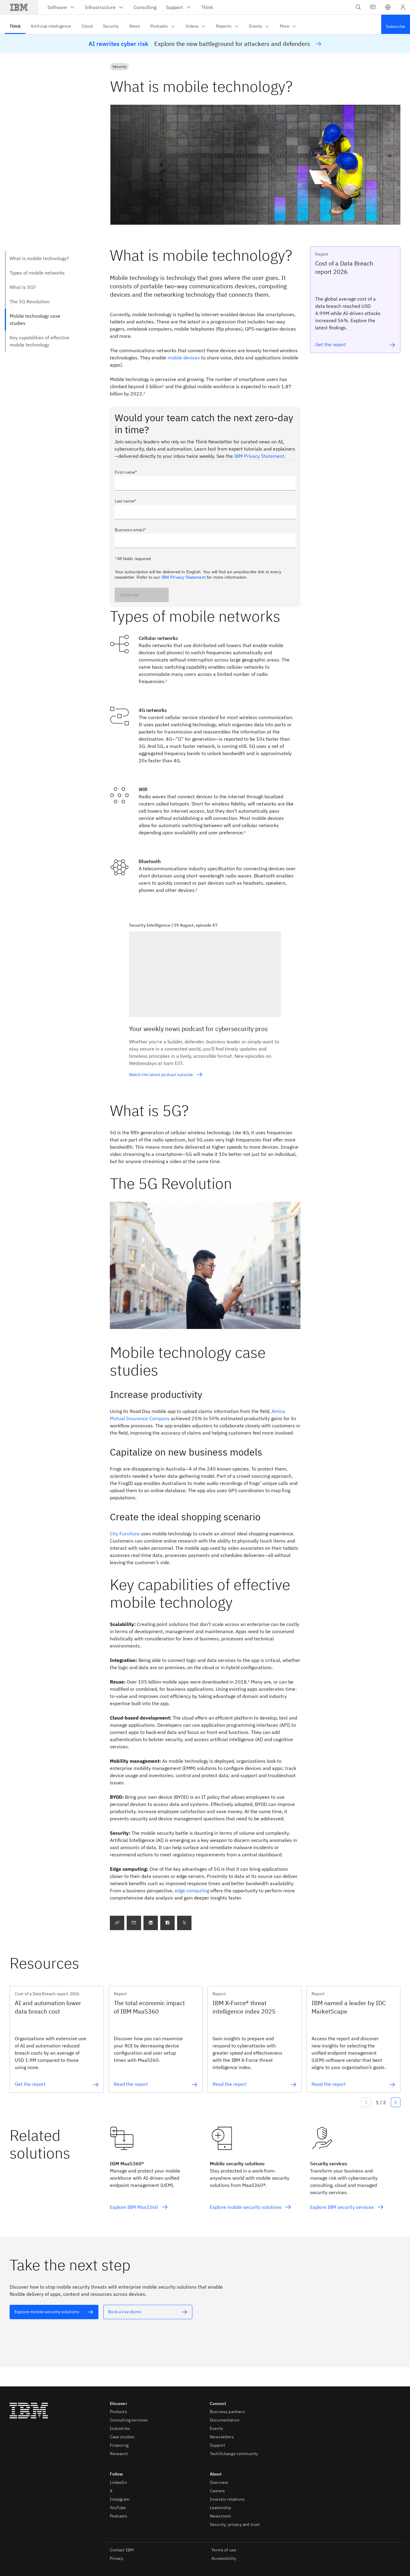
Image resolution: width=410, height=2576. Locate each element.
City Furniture (125, 1534)
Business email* (130, 530)
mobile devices (184, 358)
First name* (126, 472)
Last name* (125, 501)
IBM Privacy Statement (259, 456)
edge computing (192, 1891)
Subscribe (129, 595)
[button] (388, 7)
